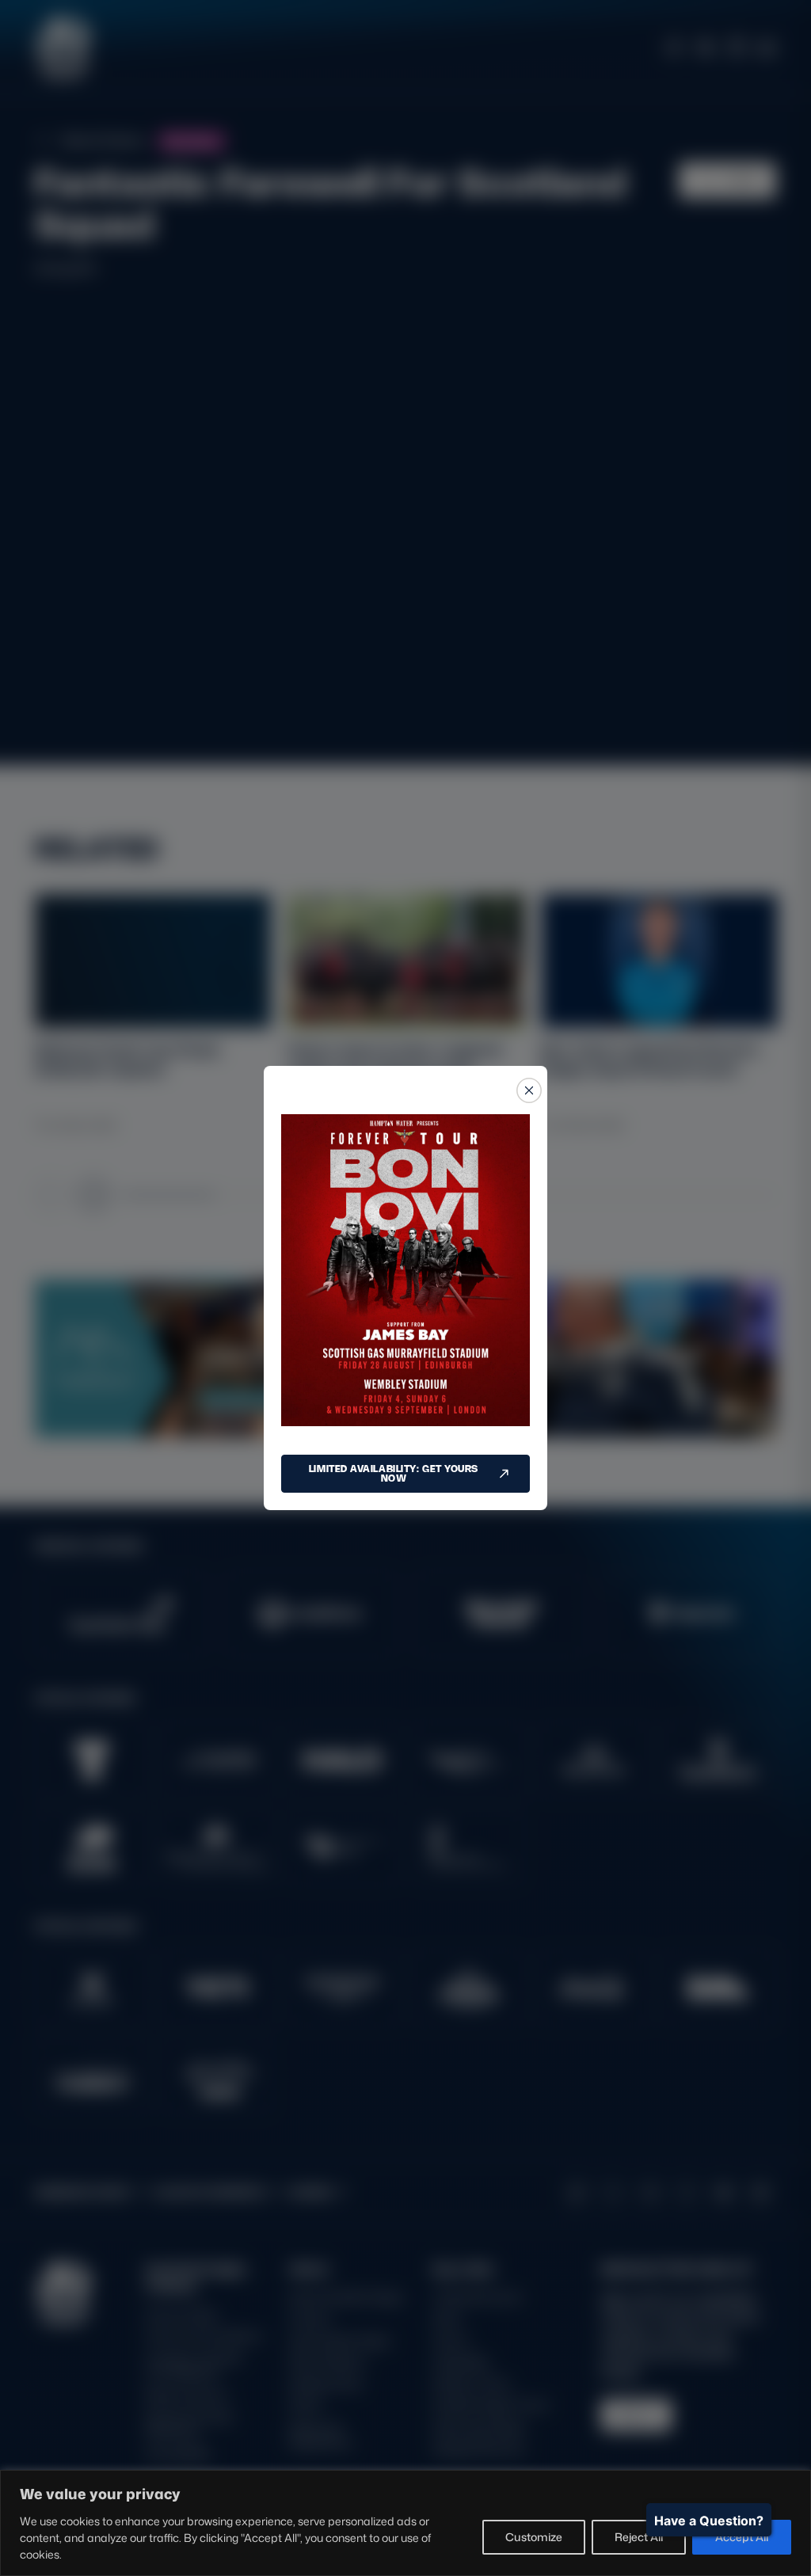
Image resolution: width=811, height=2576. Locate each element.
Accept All (742, 2537)
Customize (534, 2537)
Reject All (639, 2537)
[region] (405, 2523)
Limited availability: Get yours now (394, 1473)
